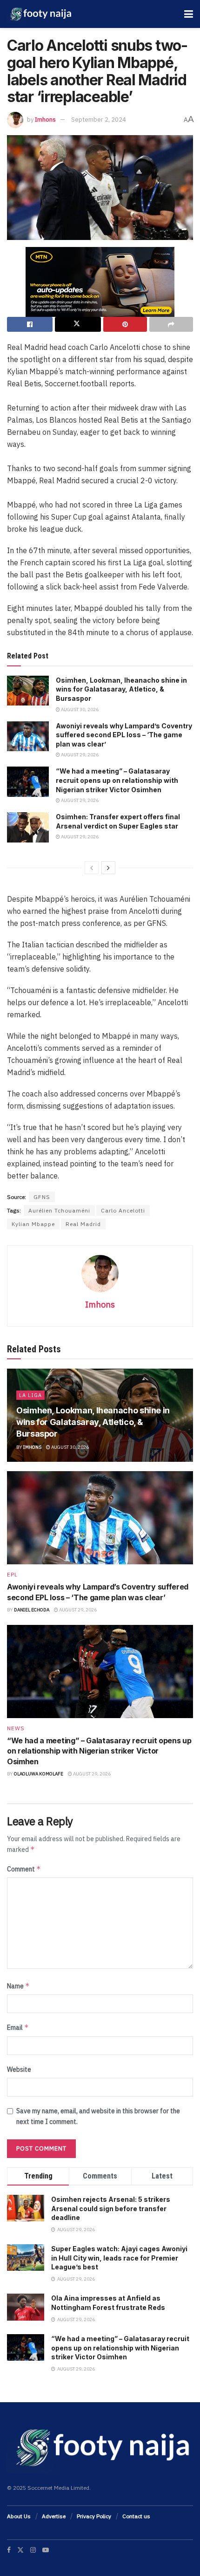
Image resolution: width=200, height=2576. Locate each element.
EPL (12, 1575)
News (16, 1728)
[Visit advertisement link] (100, 282)
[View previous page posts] (92, 868)
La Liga (30, 1395)
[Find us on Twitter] (20, 2550)
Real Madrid (83, 1224)
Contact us (136, 2516)
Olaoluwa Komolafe (39, 1774)
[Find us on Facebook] (9, 2550)
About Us (19, 2516)
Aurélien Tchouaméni (59, 1210)
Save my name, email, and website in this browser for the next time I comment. (98, 2116)
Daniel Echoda (32, 1610)
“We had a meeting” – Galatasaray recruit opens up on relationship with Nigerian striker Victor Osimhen (117, 780)
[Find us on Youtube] (46, 2550)
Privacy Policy (94, 2516)
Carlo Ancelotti (123, 1210)
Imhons (45, 120)
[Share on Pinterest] (125, 324)
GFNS (42, 1197)
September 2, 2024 (99, 120)
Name (18, 1986)
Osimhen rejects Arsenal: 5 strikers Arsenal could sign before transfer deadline (111, 2208)
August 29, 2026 (79, 755)
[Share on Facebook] (30, 324)
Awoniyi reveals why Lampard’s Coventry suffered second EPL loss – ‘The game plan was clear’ (124, 735)
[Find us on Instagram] (33, 2550)
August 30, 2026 (79, 709)
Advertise (54, 2516)
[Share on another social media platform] (171, 324)
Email (18, 2027)
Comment (24, 1869)
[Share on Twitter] (78, 324)
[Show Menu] (189, 14)
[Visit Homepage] (40, 14)
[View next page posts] (108, 868)
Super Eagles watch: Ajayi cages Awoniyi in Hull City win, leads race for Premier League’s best (119, 2258)
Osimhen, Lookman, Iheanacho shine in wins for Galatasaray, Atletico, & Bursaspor (121, 689)
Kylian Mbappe (33, 1224)
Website (19, 2069)
